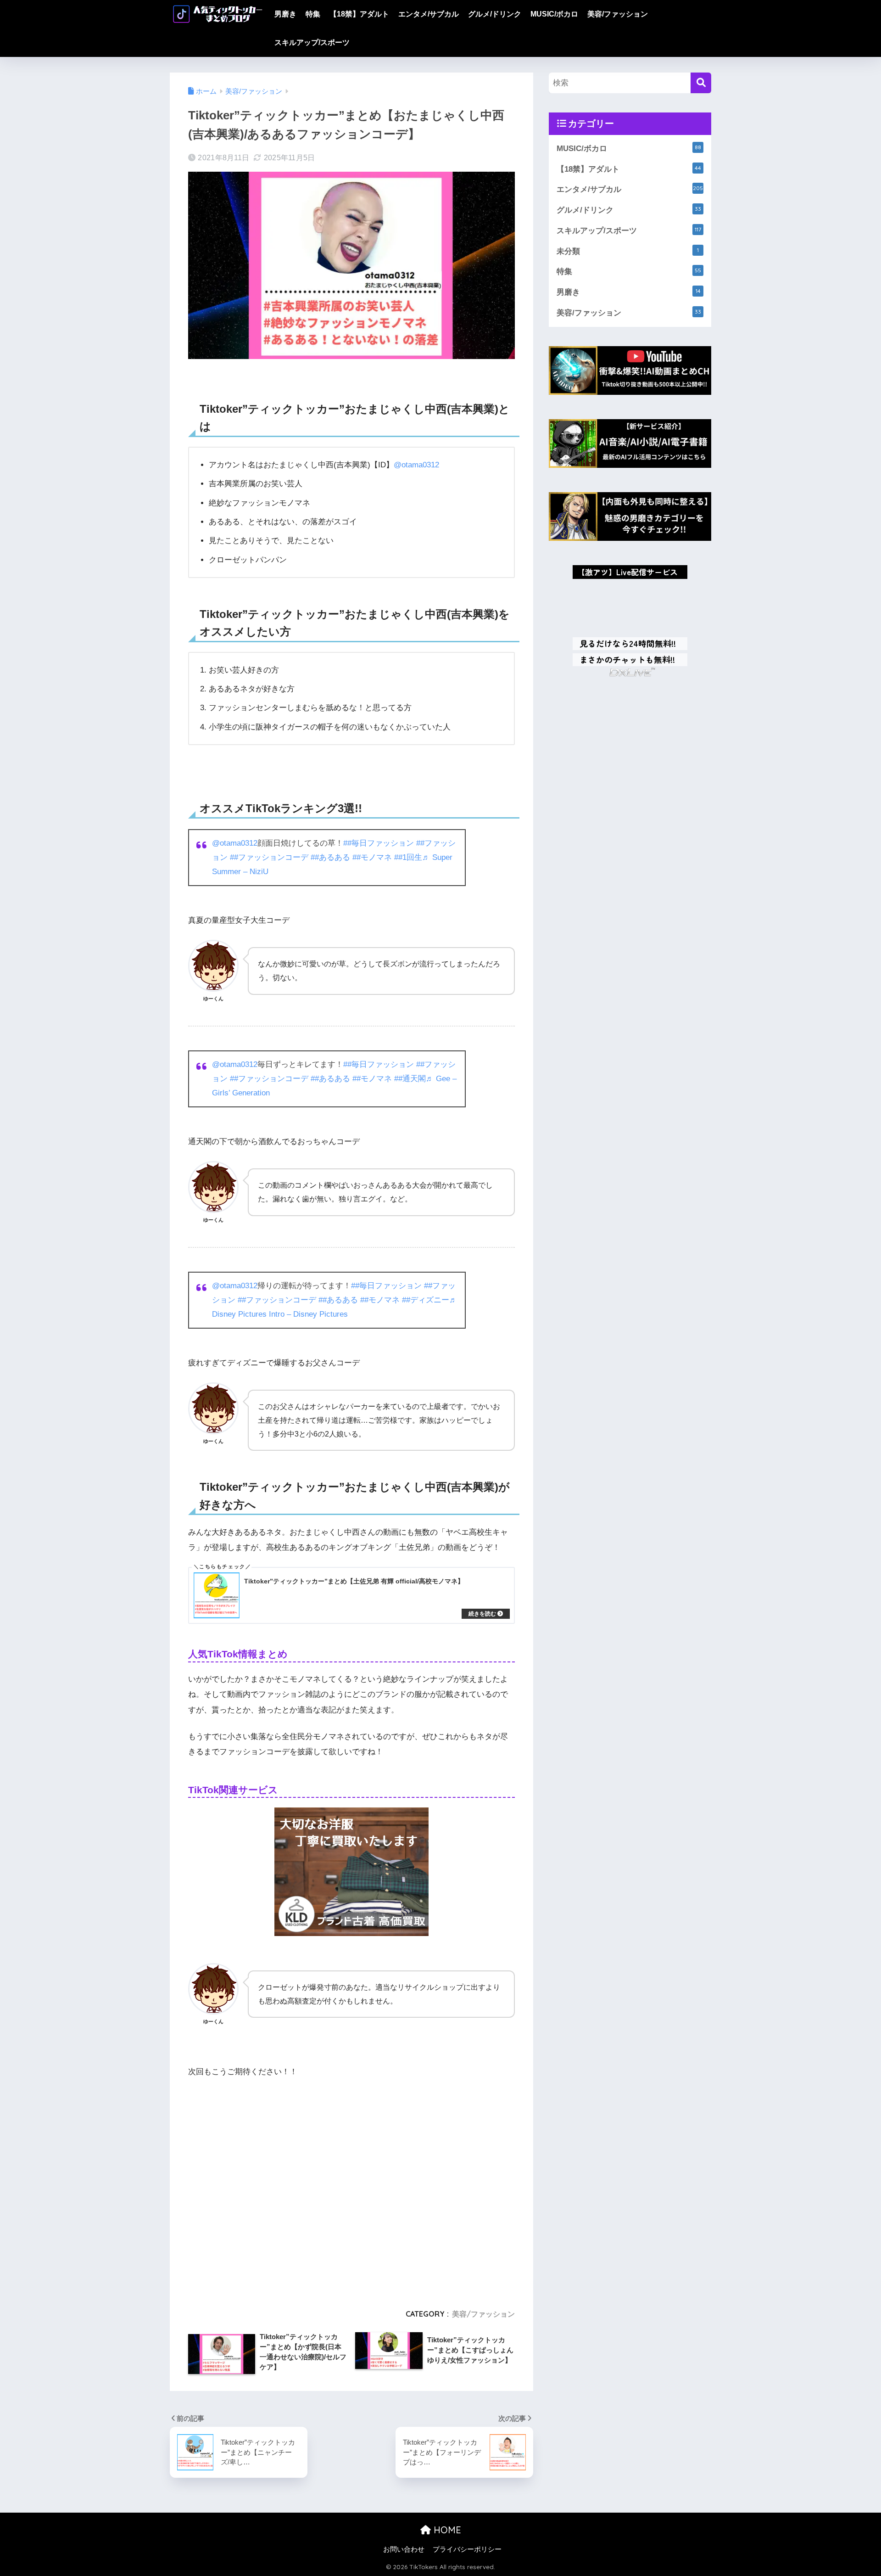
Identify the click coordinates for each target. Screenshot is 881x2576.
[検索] (701, 83)
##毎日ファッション (379, 843)
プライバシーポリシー (467, 2549)
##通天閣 (410, 1079)
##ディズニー (426, 1300)
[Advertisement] (351, 2189)
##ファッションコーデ (269, 857)
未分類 (628, 251)
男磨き (285, 14)
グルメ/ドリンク (495, 14)
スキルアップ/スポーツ (312, 42)
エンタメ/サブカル (429, 14)
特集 (313, 14)
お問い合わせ (404, 2549)
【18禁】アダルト (359, 14)
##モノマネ (372, 857)
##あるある (330, 857)
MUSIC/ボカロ (554, 14)
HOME (446, 2530)
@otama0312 (416, 465)
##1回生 (408, 857)
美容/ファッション (618, 14)
